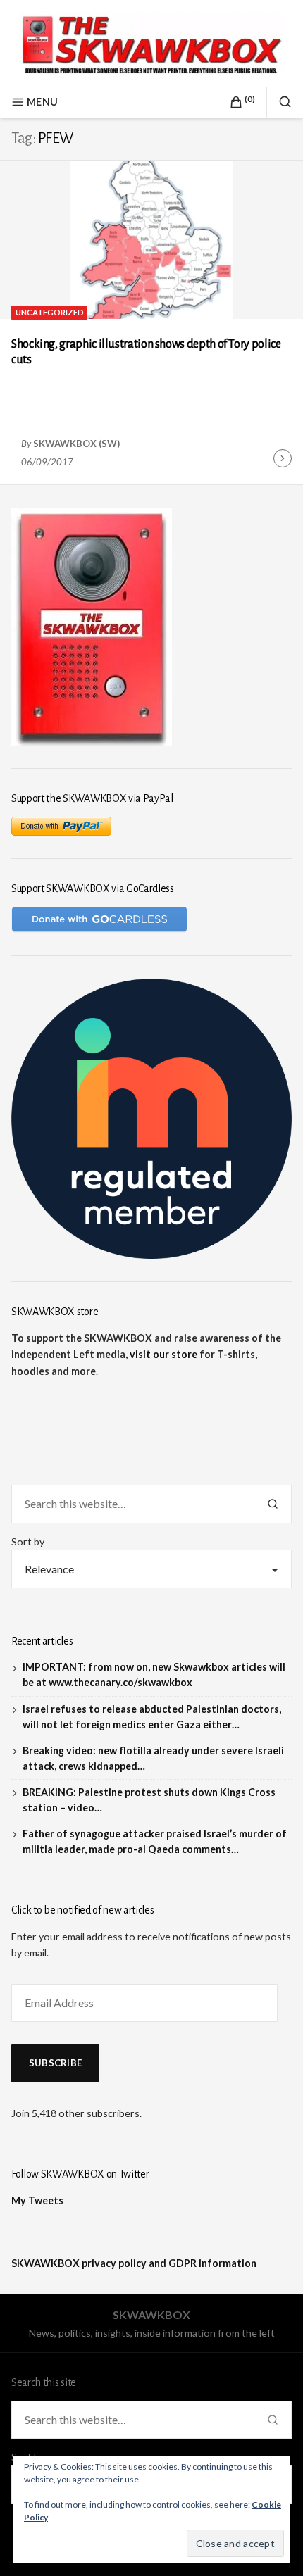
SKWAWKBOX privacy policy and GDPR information (134, 2263)
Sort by (28, 1541)
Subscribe (55, 2063)
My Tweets (37, 2200)
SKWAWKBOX (151, 2314)
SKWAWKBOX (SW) (76, 444)
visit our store (163, 1354)
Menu (42, 102)
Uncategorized (50, 312)
